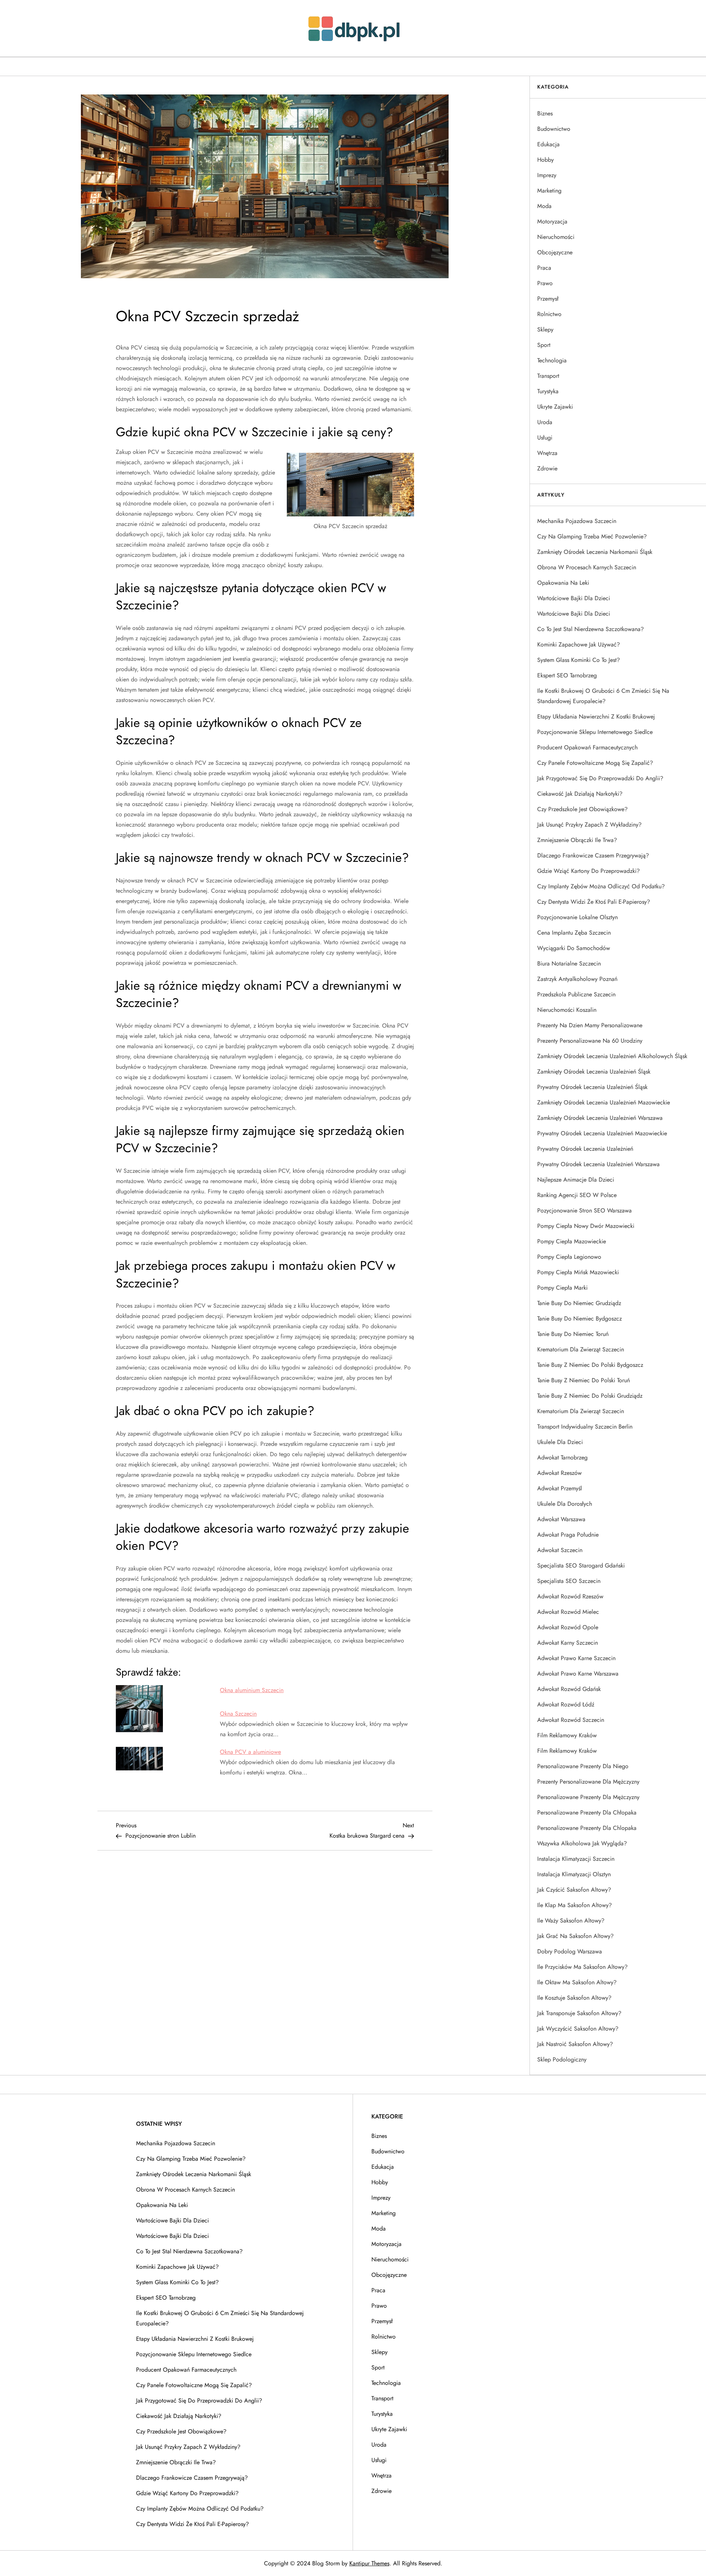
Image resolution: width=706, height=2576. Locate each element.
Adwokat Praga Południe (568, 1535)
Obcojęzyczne (555, 252)
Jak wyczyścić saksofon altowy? (578, 2029)
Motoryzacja (552, 221)
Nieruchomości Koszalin (567, 1010)
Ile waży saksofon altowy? (571, 1921)
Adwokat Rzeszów (559, 1473)
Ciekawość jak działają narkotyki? (580, 794)
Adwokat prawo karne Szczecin (576, 1658)
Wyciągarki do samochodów (574, 948)
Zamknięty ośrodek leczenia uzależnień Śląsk (594, 1072)
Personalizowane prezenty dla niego (583, 1766)
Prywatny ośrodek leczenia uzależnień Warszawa (598, 1164)
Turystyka (548, 391)
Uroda (545, 422)
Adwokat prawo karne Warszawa (578, 1674)
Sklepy (545, 329)
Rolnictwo (549, 314)
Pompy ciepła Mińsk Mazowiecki (578, 1272)
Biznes (545, 113)
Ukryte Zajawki (555, 407)
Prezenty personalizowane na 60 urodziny (590, 1041)
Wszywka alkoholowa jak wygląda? (582, 1843)
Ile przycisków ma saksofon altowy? (582, 1967)
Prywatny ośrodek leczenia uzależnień (585, 1149)
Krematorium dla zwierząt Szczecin (581, 1349)
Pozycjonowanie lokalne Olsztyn (577, 917)
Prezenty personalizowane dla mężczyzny (588, 1782)
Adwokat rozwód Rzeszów (570, 1596)
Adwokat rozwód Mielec (568, 1612)
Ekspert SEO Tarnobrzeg (567, 675)
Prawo (545, 283)
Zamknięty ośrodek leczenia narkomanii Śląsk (595, 552)
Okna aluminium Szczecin (252, 1690)
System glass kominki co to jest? (579, 660)
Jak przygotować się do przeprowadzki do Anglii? (600, 778)
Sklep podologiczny (562, 2059)
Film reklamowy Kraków (567, 1735)
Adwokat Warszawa (561, 1519)
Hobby (545, 160)
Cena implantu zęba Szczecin (574, 933)
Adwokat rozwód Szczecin (571, 1720)
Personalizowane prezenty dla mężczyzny (588, 1797)
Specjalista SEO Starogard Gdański (581, 1565)
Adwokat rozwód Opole (568, 1627)
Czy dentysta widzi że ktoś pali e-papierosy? (594, 902)
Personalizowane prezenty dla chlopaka (587, 1828)
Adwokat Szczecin (560, 1550)
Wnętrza (547, 453)
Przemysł (548, 299)
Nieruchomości (556, 237)
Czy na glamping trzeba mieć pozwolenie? (592, 536)
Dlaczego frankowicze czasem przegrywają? (593, 855)
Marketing (549, 191)
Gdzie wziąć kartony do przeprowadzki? (589, 871)
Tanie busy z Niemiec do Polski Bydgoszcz (590, 1365)
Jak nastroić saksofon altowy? (575, 2044)
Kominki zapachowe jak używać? (579, 644)
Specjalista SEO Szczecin (569, 1581)
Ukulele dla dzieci (560, 1442)
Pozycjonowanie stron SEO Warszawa (584, 1210)
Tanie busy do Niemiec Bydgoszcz (580, 1319)
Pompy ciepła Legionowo (569, 1257)
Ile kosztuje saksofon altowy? (574, 1998)
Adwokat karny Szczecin (568, 1643)
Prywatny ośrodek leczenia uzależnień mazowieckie (602, 1133)
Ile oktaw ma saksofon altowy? (577, 1982)
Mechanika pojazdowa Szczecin (577, 521)
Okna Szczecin (238, 1714)
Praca (544, 268)
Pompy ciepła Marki (562, 1288)
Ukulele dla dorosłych (565, 1504)
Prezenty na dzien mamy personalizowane (590, 1025)
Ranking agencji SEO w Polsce (577, 1195)
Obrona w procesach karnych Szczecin (587, 567)
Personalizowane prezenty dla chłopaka (587, 1812)
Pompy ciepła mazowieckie (572, 1241)
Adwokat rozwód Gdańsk (569, 1689)
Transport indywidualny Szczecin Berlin (585, 1427)
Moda (544, 206)
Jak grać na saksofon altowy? (575, 1936)
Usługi (545, 438)
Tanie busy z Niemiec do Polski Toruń (584, 1380)
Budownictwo (554, 129)
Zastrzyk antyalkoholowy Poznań (577, 979)
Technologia (552, 360)
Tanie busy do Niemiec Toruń (573, 1334)
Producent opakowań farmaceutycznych (587, 747)
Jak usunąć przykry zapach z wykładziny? (589, 825)
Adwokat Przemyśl (560, 1488)
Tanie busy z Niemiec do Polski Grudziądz (590, 1396)
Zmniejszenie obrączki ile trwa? (577, 840)
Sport (544, 345)
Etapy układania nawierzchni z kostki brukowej (596, 716)
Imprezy (547, 175)
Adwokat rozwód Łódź (566, 1704)
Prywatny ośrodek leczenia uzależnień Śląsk (592, 1087)
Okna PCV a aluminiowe (250, 1752)
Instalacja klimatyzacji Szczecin (576, 1859)
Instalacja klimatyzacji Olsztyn (574, 1874)
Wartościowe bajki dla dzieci (574, 598)
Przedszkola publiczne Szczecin (576, 994)
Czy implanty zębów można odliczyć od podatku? (601, 886)
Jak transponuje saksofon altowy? (579, 2013)
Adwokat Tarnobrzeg (562, 1457)
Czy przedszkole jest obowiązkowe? (582, 809)
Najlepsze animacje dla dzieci (576, 1180)
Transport (548, 376)
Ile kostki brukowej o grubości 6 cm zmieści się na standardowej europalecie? (603, 696)
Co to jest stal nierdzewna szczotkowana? (591, 629)
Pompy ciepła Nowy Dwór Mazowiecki (586, 1226)
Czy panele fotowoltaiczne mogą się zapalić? (595, 763)
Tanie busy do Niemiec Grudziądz (579, 1303)
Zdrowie (547, 468)
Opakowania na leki (563, 583)
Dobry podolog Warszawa (570, 1951)
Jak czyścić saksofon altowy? (574, 1890)
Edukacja (548, 144)
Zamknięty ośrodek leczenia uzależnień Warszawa (600, 1118)
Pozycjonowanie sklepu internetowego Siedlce (595, 732)
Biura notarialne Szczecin (569, 963)
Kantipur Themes (369, 2563)
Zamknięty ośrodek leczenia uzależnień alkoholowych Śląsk (612, 1056)
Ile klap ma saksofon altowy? (575, 1905)
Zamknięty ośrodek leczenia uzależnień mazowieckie (604, 1102)
